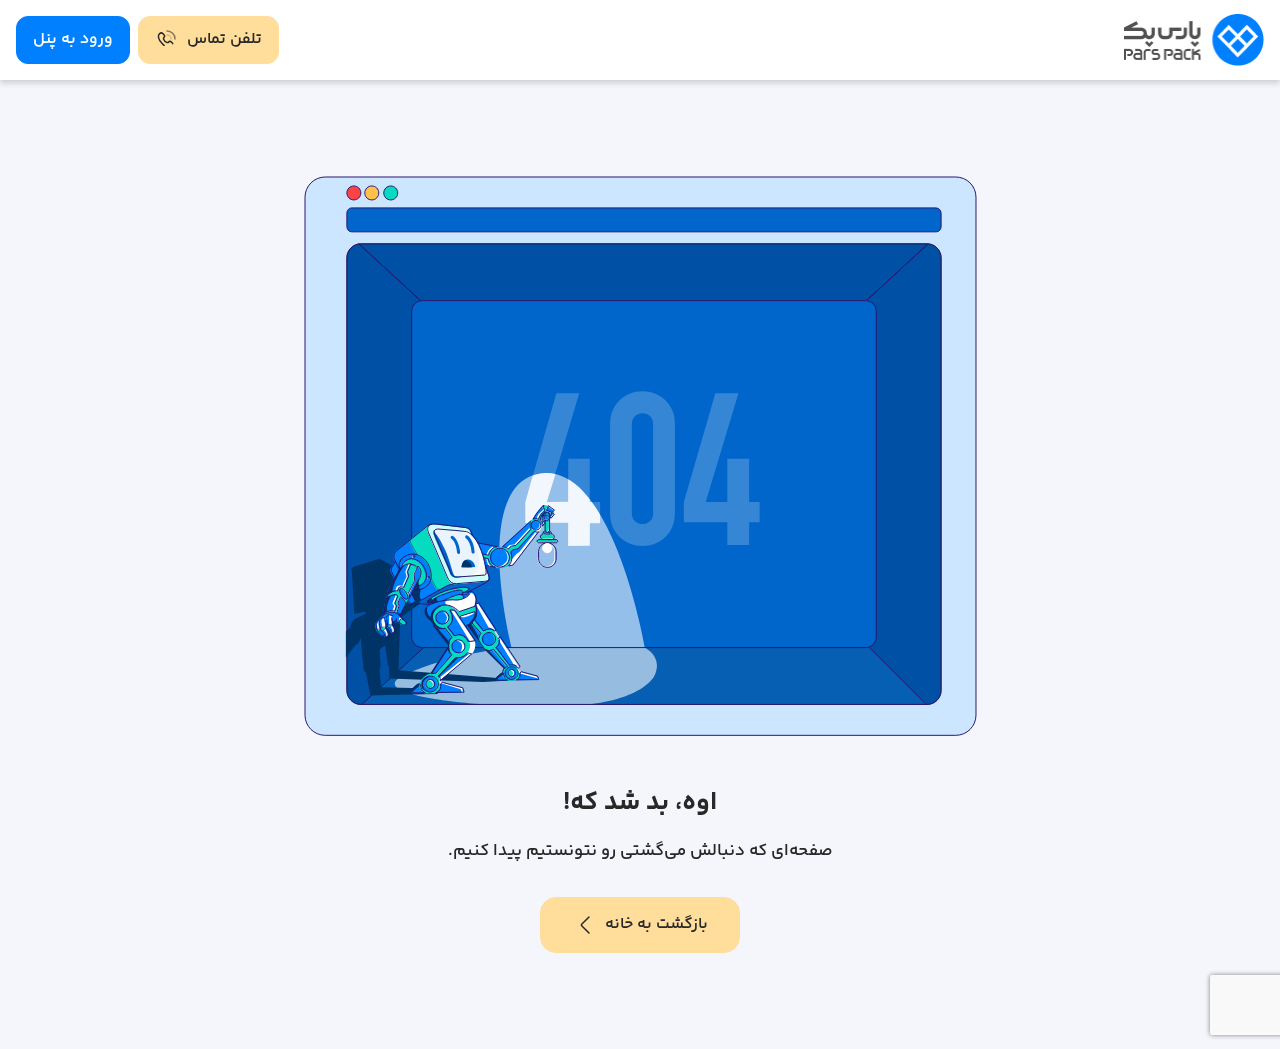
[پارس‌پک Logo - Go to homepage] (1194, 40)
